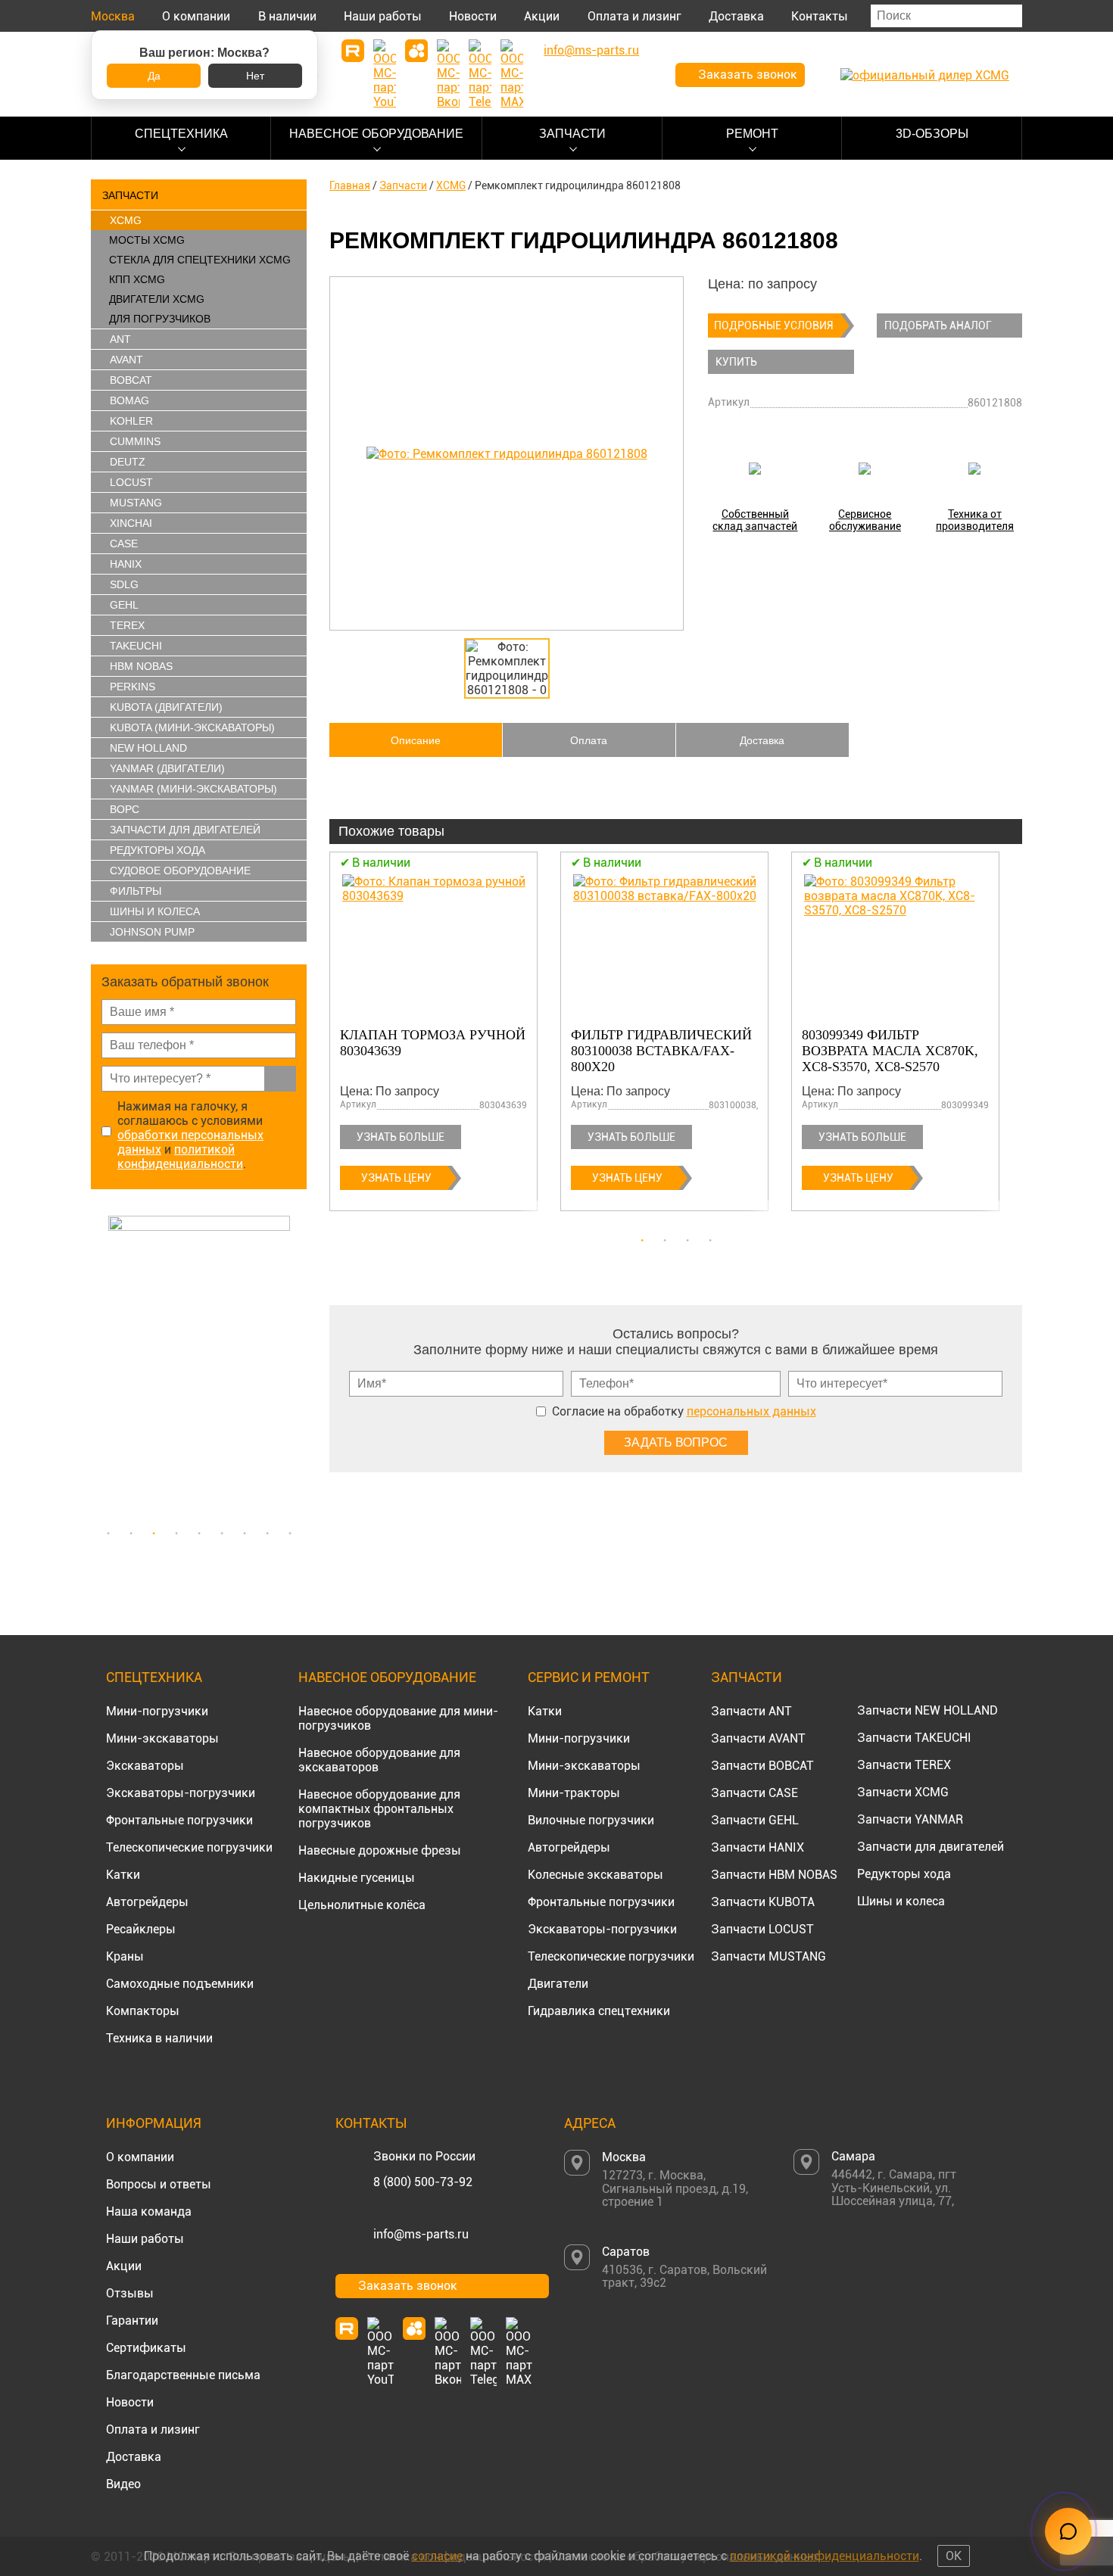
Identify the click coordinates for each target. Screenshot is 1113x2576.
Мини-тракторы (574, 1793)
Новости (473, 16)
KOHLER (131, 421)
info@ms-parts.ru (421, 2234)
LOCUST (131, 482)
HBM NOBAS (141, 666)
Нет (255, 76)
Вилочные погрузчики (591, 1820)
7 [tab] (245, 1534)
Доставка (736, 16)
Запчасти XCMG (903, 1792)
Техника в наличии (159, 2038)
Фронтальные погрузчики (179, 1820)
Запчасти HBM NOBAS (774, 1875)
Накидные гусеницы (357, 1878)
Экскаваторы (145, 1766)
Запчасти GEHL (755, 1820)
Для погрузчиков (160, 319)
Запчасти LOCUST (762, 1929)
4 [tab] (176, 1534)
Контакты (820, 16)
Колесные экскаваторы (595, 1875)
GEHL (124, 605)
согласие (437, 2556)
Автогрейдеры (147, 1902)
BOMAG (129, 400)
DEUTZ (128, 462)
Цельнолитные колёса (362, 1905)
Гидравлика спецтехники (599, 2011)
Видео (123, 2484)
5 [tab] (199, 1534)
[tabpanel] (199, 1367)
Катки (123, 1875)
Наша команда (149, 2212)
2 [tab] (131, 1534)
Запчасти (572, 134)
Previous (98, 1367)
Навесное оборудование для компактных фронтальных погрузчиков (379, 1809)
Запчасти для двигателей (931, 1847)
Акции (542, 16)
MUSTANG (136, 503)
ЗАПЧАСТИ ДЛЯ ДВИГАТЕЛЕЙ (185, 830)
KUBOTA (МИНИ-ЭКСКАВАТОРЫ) (192, 727)
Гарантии (132, 2321)
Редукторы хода (157, 850)
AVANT (126, 360)
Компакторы (143, 2011)
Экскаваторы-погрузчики (181, 1793)
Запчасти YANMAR (910, 1819)
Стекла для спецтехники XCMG (200, 260)
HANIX (126, 564)
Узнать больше (401, 1137)
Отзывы (130, 2293)
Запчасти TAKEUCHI (914, 1738)
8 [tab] (267, 1534)
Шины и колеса (155, 911)
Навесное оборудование (376, 134)
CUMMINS (135, 441)
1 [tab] (108, 1534)
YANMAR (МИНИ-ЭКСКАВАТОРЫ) (193, 789)
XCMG (126, 220)
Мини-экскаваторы (162, 1738)
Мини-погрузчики (157, 1711)
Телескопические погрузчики (189, 1847)
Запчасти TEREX (904, 1765)
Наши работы (383, 16)
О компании (196, 16)
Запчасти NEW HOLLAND (927, 1710)
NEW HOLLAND (148, 748)
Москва (113, 16)
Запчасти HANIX (758, 1847)
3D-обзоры (932, 134)
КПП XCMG (137, 279)
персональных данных (751, 1411)
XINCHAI (131, 523)
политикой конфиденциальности (180, 1157)
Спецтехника (181, 134)
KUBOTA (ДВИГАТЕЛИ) (166, 707)
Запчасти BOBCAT (762, 1766)
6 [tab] (222, 1534)
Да (154, 76)
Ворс (125, 809)
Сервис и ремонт (589, 1677)
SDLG (124, 584)
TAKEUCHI (136, 646)
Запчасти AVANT (758, 1738)
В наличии (287, 16)
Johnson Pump (152, 932)
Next (299, 1367)
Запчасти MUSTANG (768, 1956)
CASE (124, 544)
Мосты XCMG (147, 240)
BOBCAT (131, 380)
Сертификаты (146, 2348)
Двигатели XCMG (157, 299)
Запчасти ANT (751, 1711)
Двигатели (558, 1984)
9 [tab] (290, 1534)
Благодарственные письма (183, 2375)
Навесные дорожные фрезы (380, 1850)
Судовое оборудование (180, 871)
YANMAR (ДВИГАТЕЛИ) (167, 768)
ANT (120, 339)
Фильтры (136, 891)
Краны (125, 1956)
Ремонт (752, 134)
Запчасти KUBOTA (763, 1902)
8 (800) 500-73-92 (423, 2182)
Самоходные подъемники (180, 1984)
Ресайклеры (141, 1929)
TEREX (127, 625)
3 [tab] (154, 1534)
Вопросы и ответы (159, 2184)
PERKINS (132, 687)
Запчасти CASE (754, 1793)
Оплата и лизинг (634, 16)
